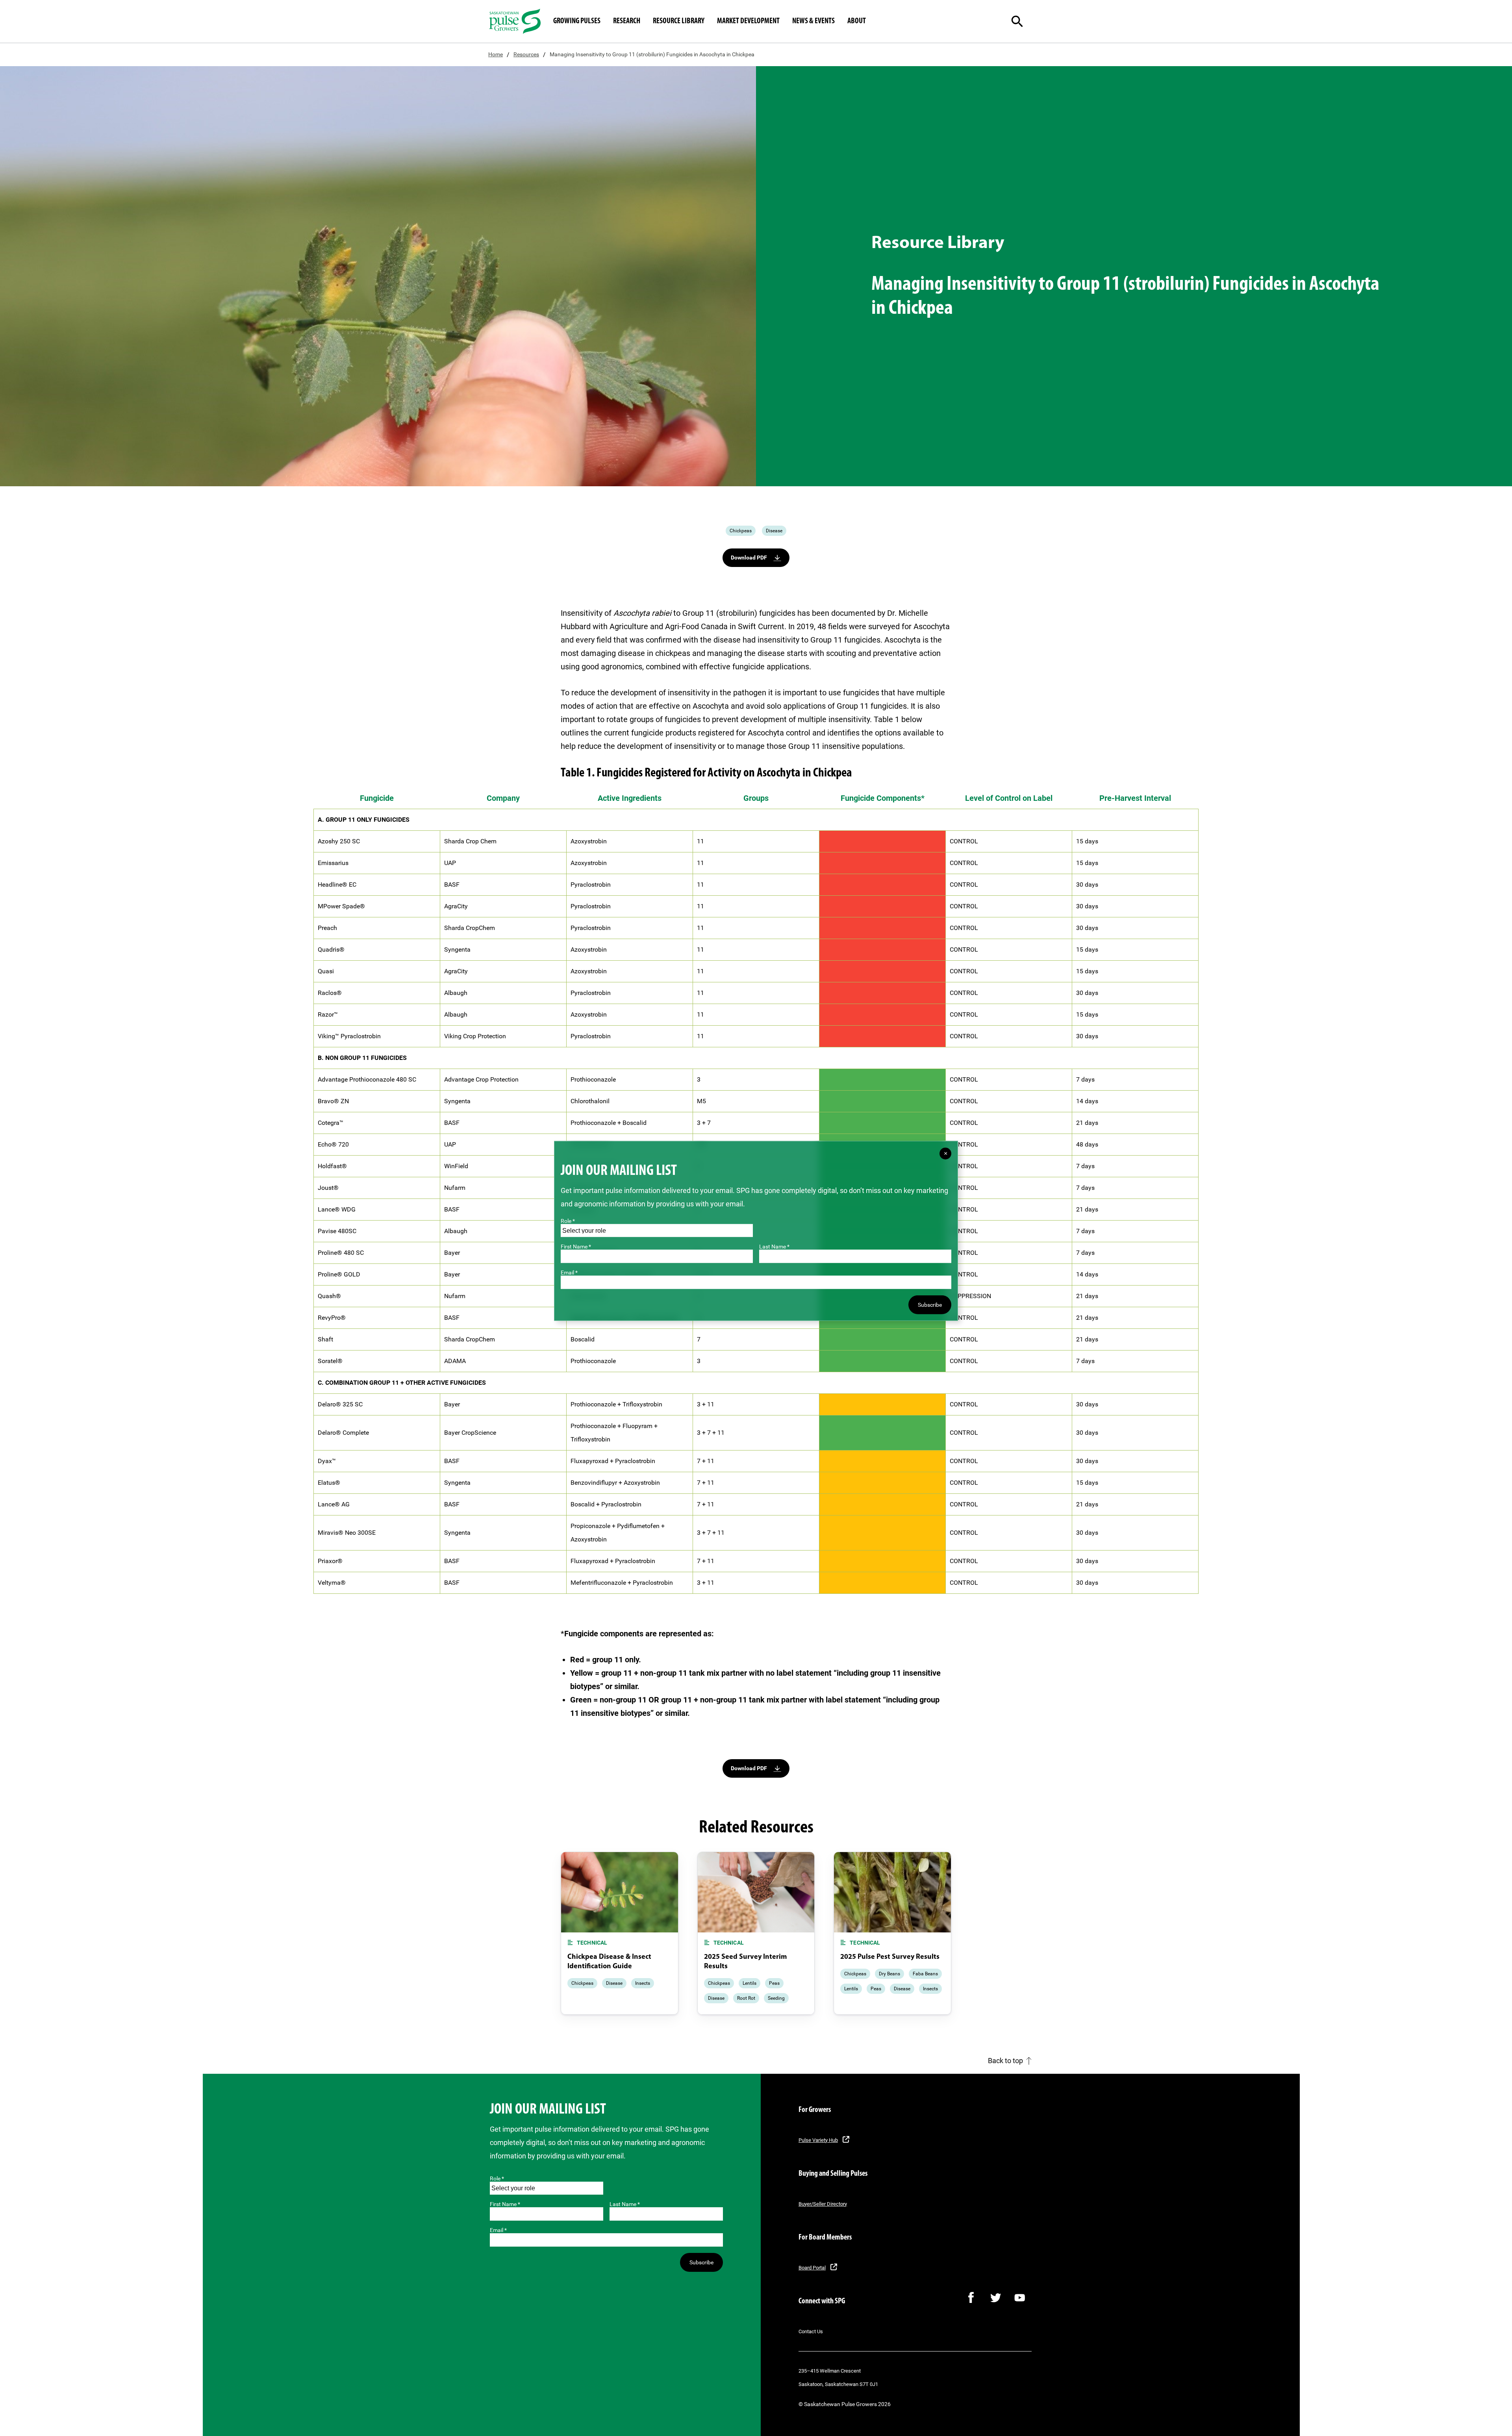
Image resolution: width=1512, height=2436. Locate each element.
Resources (526, 54)
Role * (497, 2179)
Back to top (1005, 2061)
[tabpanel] (620, 1933)
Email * (498, 2230)
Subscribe (701, 2262)
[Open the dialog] (1024, 21)
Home (496, 54)
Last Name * (625, 2204)
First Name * (505, 2204)
